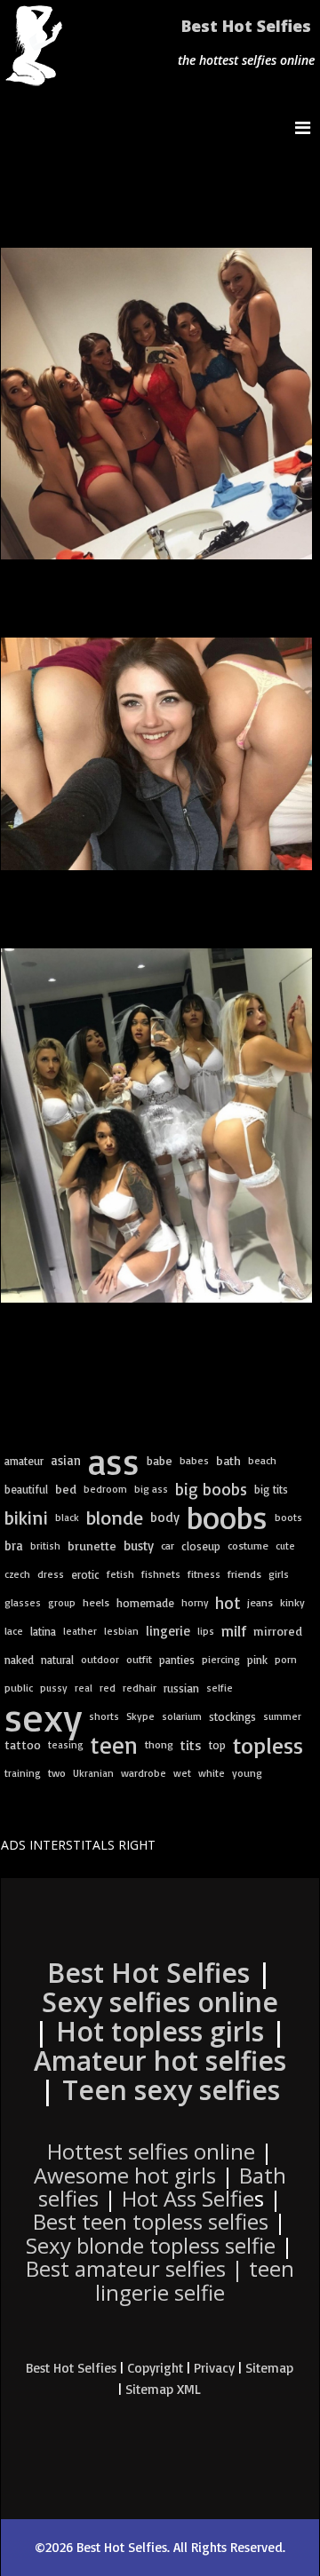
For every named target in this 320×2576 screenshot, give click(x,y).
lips (206, 1631)
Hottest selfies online (151, 2151)
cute (285, 1546)
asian (66, 1460)
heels (96, 1602)
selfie (220, 1688)
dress (51, 1574)
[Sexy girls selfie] (157, 404)
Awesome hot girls (125, 2175)
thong (159, 1744)
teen (114, 1745)
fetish (120, 1574)
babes (194, 1460)
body (165, 1517)
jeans (260, 1602)
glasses (23, 1602)
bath (228, 1461)
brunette (92, 1546)
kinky (292, 1602)
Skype (140, 1716)
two (57, 1773)
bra (14, 1546)
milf (234, 1631)
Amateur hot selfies (160, 2061)
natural (57, 1660)
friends (244, 1574)
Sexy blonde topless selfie (151, 2245)
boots (288, 1517)
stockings (232, 1716)
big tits (271, 1489)
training (23, 1773)
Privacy (214, 2368)
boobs (227, 1518)
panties (177, 1660)
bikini (26, 1517)
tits (191, 1745)
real (84, 1688)
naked (19, 1660)
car (168, 1546)
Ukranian (93, 1773)
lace (14, 1631)
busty (139, 1546)
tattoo (23, 1744)
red (108, 1688)
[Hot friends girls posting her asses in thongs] (157, 754)
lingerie (168, 1631)
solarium (182, 1716)
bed (66, 1489)
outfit (139, 1659)
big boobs (211, 1489)
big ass (151, 1489)
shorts (104, 1716)
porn (286, 1659)
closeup (201, 1546)
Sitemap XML (163, 2389)
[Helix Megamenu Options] (307, 127)
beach (262, 1460)
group (62, 1602)
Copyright (155, 2368)
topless (268, 1745)
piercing (221, 1659)
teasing (66, 1744)
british (45, 1546)
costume (248, 1546)
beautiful (26, 1489)
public (19, 1688)
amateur (24, 1461)
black (67, 1517)
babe (160, 1460)
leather (80, 1631)
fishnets (161, 1574)
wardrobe (144, 1773)
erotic (85, 1574)
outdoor (100, 1659)
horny (195, 1602)
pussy (54, 1688)
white (212, 1773)
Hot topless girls (160, 2031)
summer (282, 1716)
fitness (204, 1574)
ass (114, 1461)
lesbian (121, 1631)
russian (181, 1688)
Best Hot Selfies (246, 26)
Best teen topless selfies (151, 2221)
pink (257, 1660)
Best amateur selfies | (160, 2280)
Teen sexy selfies (171, 2090)
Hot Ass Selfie (188, 2198)
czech (17, 1574)
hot (228, 1603)
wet (182, 1773)
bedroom (105, 1489)
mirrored (278, 1631)
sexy (43, 1716)
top (217, 1745)
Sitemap (269, 2368)
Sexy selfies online (160, 2002)
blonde (115, 1518)
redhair (140, 1688)
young (247, 1773)
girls (279, 1574)
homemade (145, 1603)
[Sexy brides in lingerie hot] (157, 1126)
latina (43, 1631)
